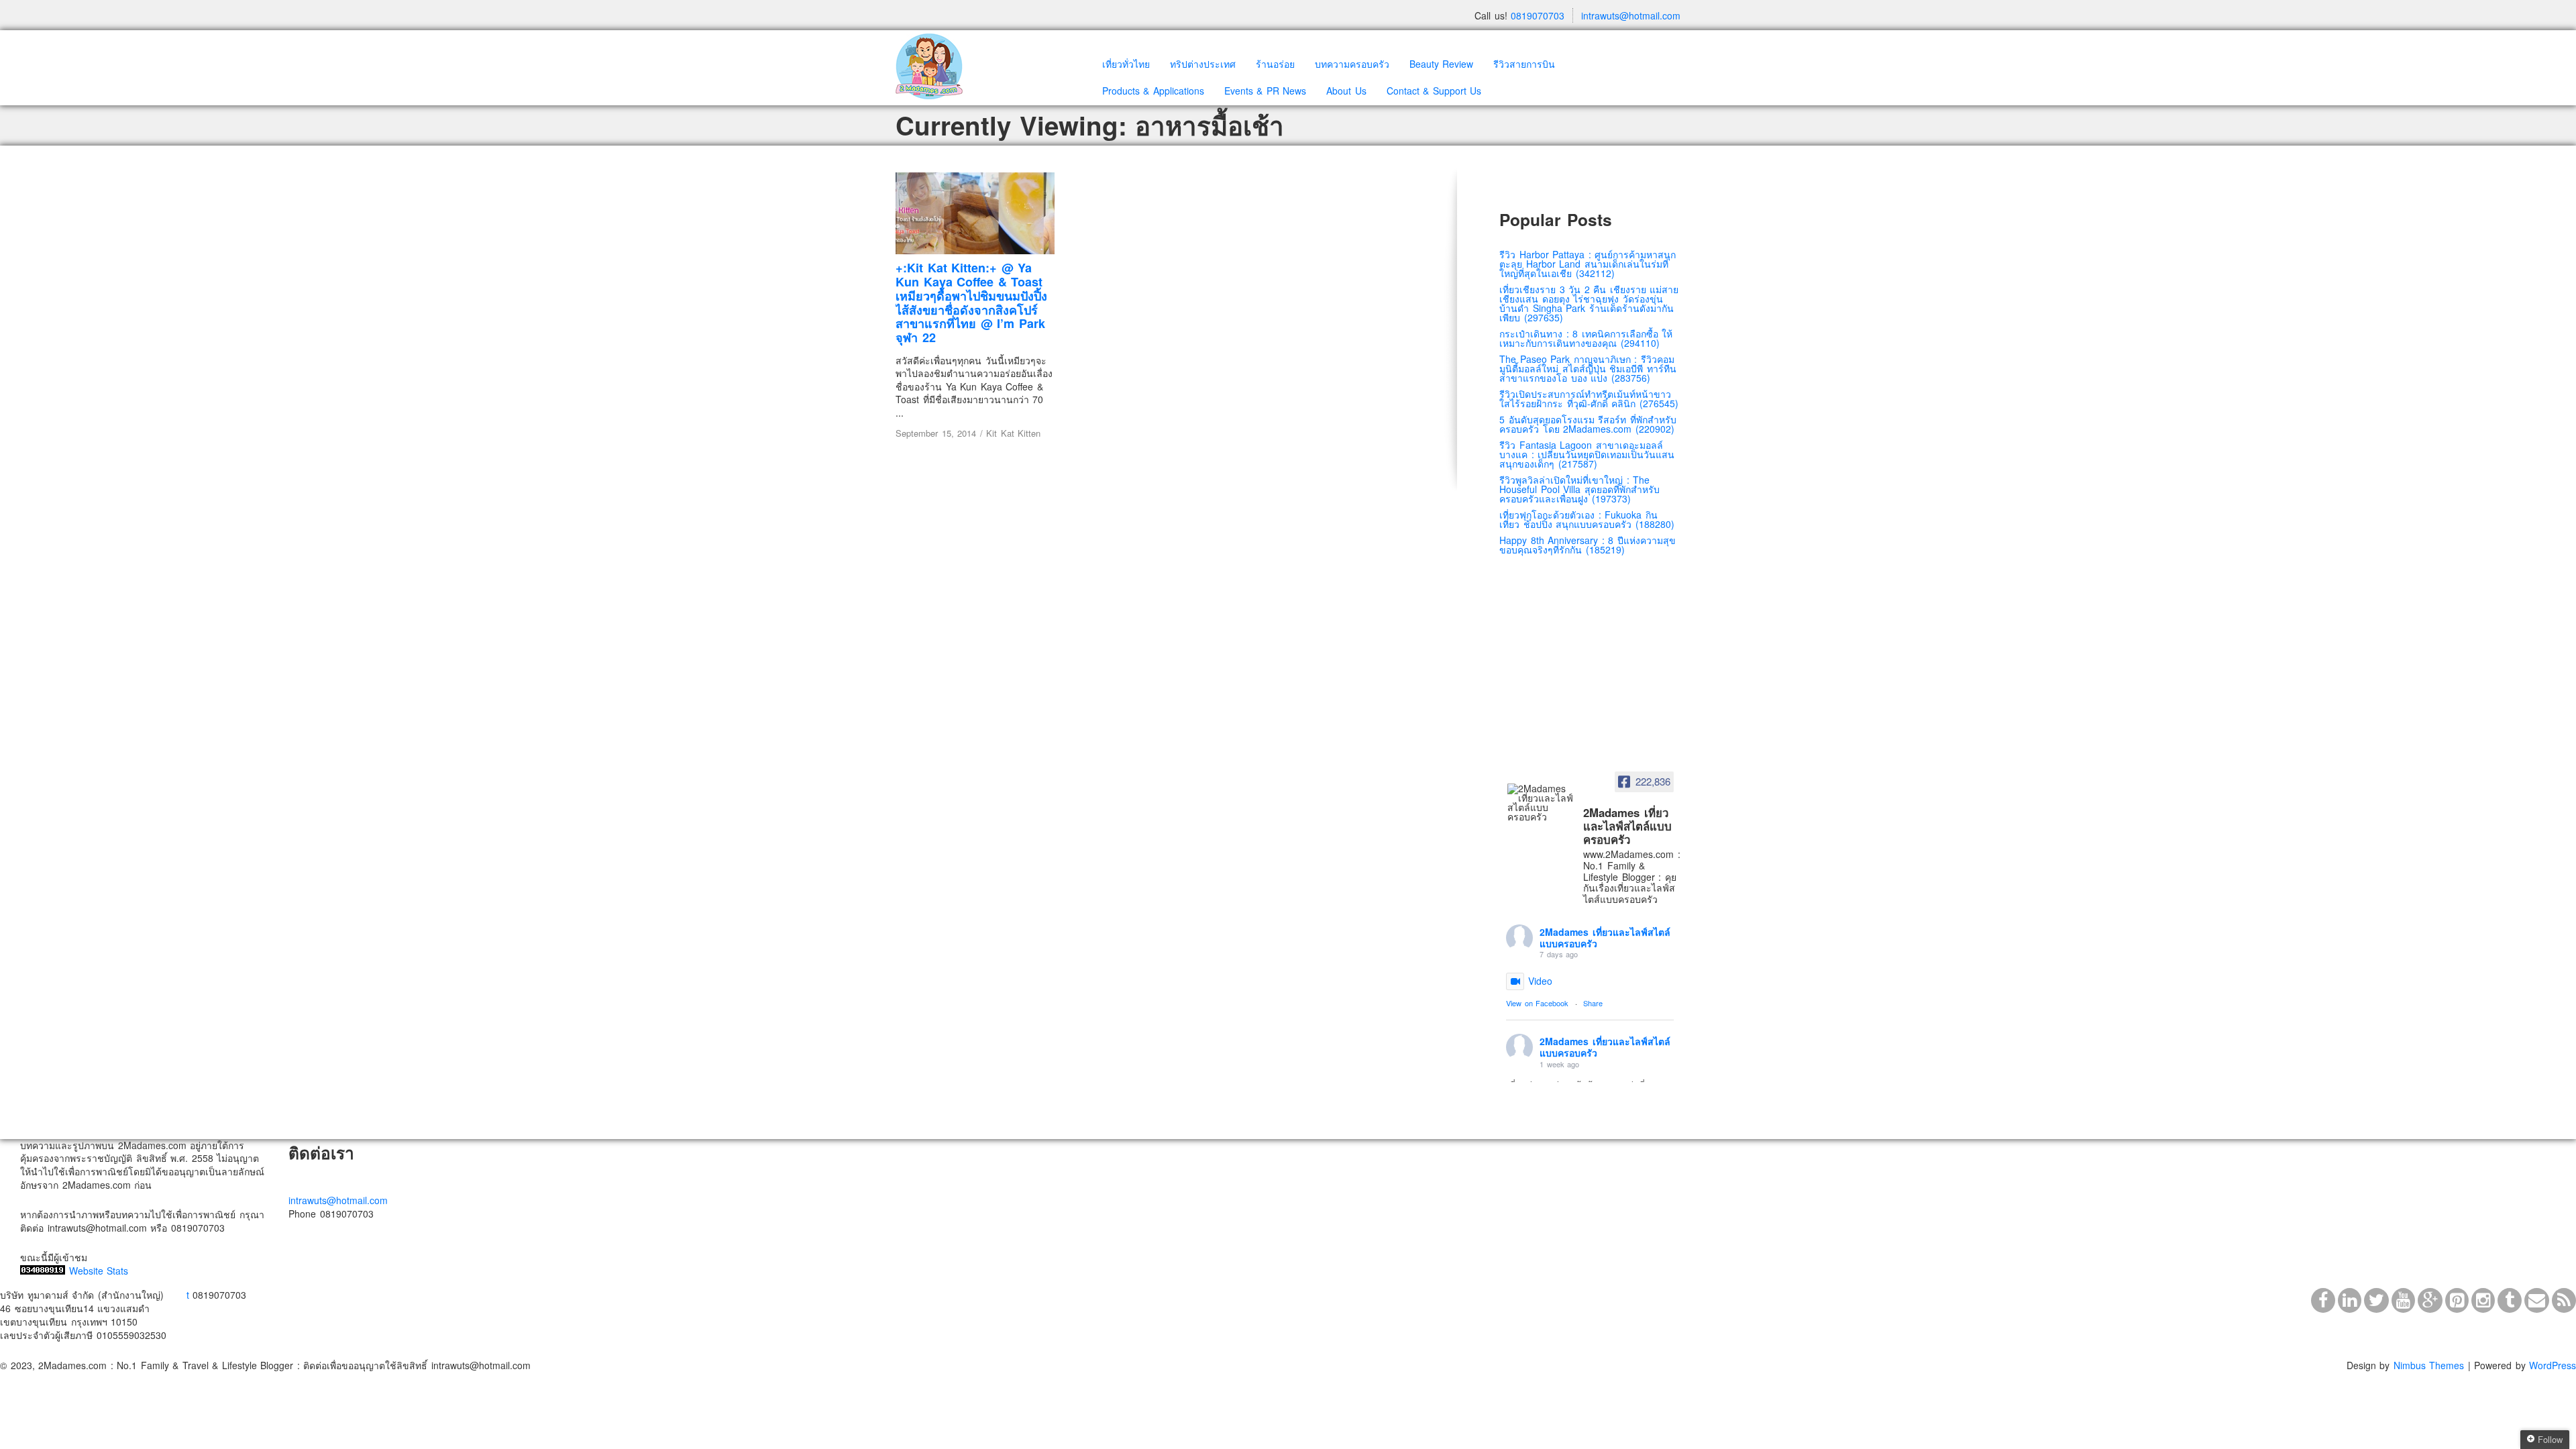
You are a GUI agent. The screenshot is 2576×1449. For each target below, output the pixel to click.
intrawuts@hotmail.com (1631, 15)
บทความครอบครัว (1352, 64)
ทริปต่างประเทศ (1203, 64)
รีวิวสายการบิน (1524, 64)
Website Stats (99, 1271)
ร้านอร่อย (1275, 64)
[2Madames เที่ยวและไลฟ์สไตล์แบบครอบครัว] (1541, 802)
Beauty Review (1442, 64)
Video (1540, 981)
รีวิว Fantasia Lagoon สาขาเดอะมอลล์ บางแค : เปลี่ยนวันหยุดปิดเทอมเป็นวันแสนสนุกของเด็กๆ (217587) (1587, 454)
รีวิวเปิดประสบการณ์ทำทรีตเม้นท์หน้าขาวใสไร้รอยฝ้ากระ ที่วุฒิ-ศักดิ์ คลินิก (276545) (1589, 398)
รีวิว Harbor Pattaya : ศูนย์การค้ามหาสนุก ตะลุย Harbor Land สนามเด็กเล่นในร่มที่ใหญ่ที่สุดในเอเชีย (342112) (1588, 264)
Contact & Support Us (1434, 91)
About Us (1346, 91)
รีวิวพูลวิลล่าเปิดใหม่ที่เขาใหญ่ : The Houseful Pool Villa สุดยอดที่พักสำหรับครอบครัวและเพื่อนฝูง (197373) (1579, 489)
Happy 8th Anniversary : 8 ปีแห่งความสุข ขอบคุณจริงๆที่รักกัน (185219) (1588, 545)
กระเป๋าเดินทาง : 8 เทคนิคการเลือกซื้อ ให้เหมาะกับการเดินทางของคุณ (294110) (1586, 338)
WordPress (2553, 1365)
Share (1593, 1003)
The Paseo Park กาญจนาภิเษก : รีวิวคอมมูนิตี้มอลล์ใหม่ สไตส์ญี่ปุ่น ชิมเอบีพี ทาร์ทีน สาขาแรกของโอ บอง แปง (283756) (1588, 368)
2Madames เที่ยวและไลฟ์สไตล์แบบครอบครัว (1605, 937)
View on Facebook (1537, 1003)
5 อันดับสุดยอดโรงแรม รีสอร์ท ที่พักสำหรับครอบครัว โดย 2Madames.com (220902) (1588, 424)
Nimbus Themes (2429, 1365)
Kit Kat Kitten (1013, 433)
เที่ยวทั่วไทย (1126, 64)
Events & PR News (1266, 91)
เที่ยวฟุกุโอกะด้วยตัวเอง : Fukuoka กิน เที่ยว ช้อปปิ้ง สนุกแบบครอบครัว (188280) (1587, 519)
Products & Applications (1153, 91)
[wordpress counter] (43, 1271)
